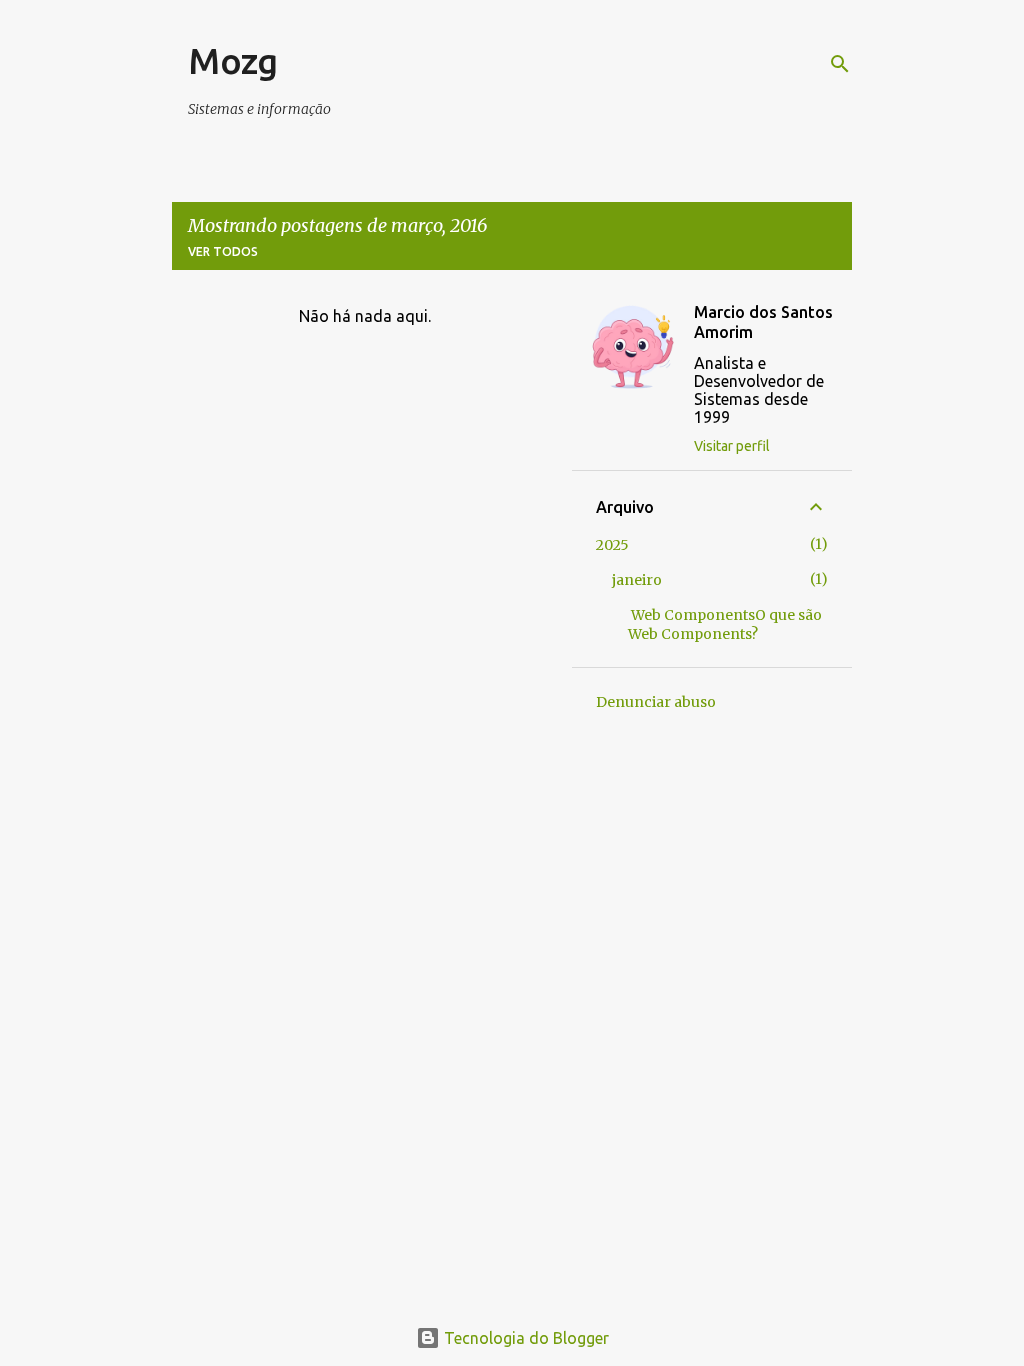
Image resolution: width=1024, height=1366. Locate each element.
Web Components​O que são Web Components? (725, 624)
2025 (612, 545)
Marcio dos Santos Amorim (763, 322)
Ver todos (223, 251)
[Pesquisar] (840, 64)
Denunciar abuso (656, 702)
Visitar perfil (732, 446)
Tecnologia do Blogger (524, 1338)
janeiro (637, 580)
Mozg (233, 60)
